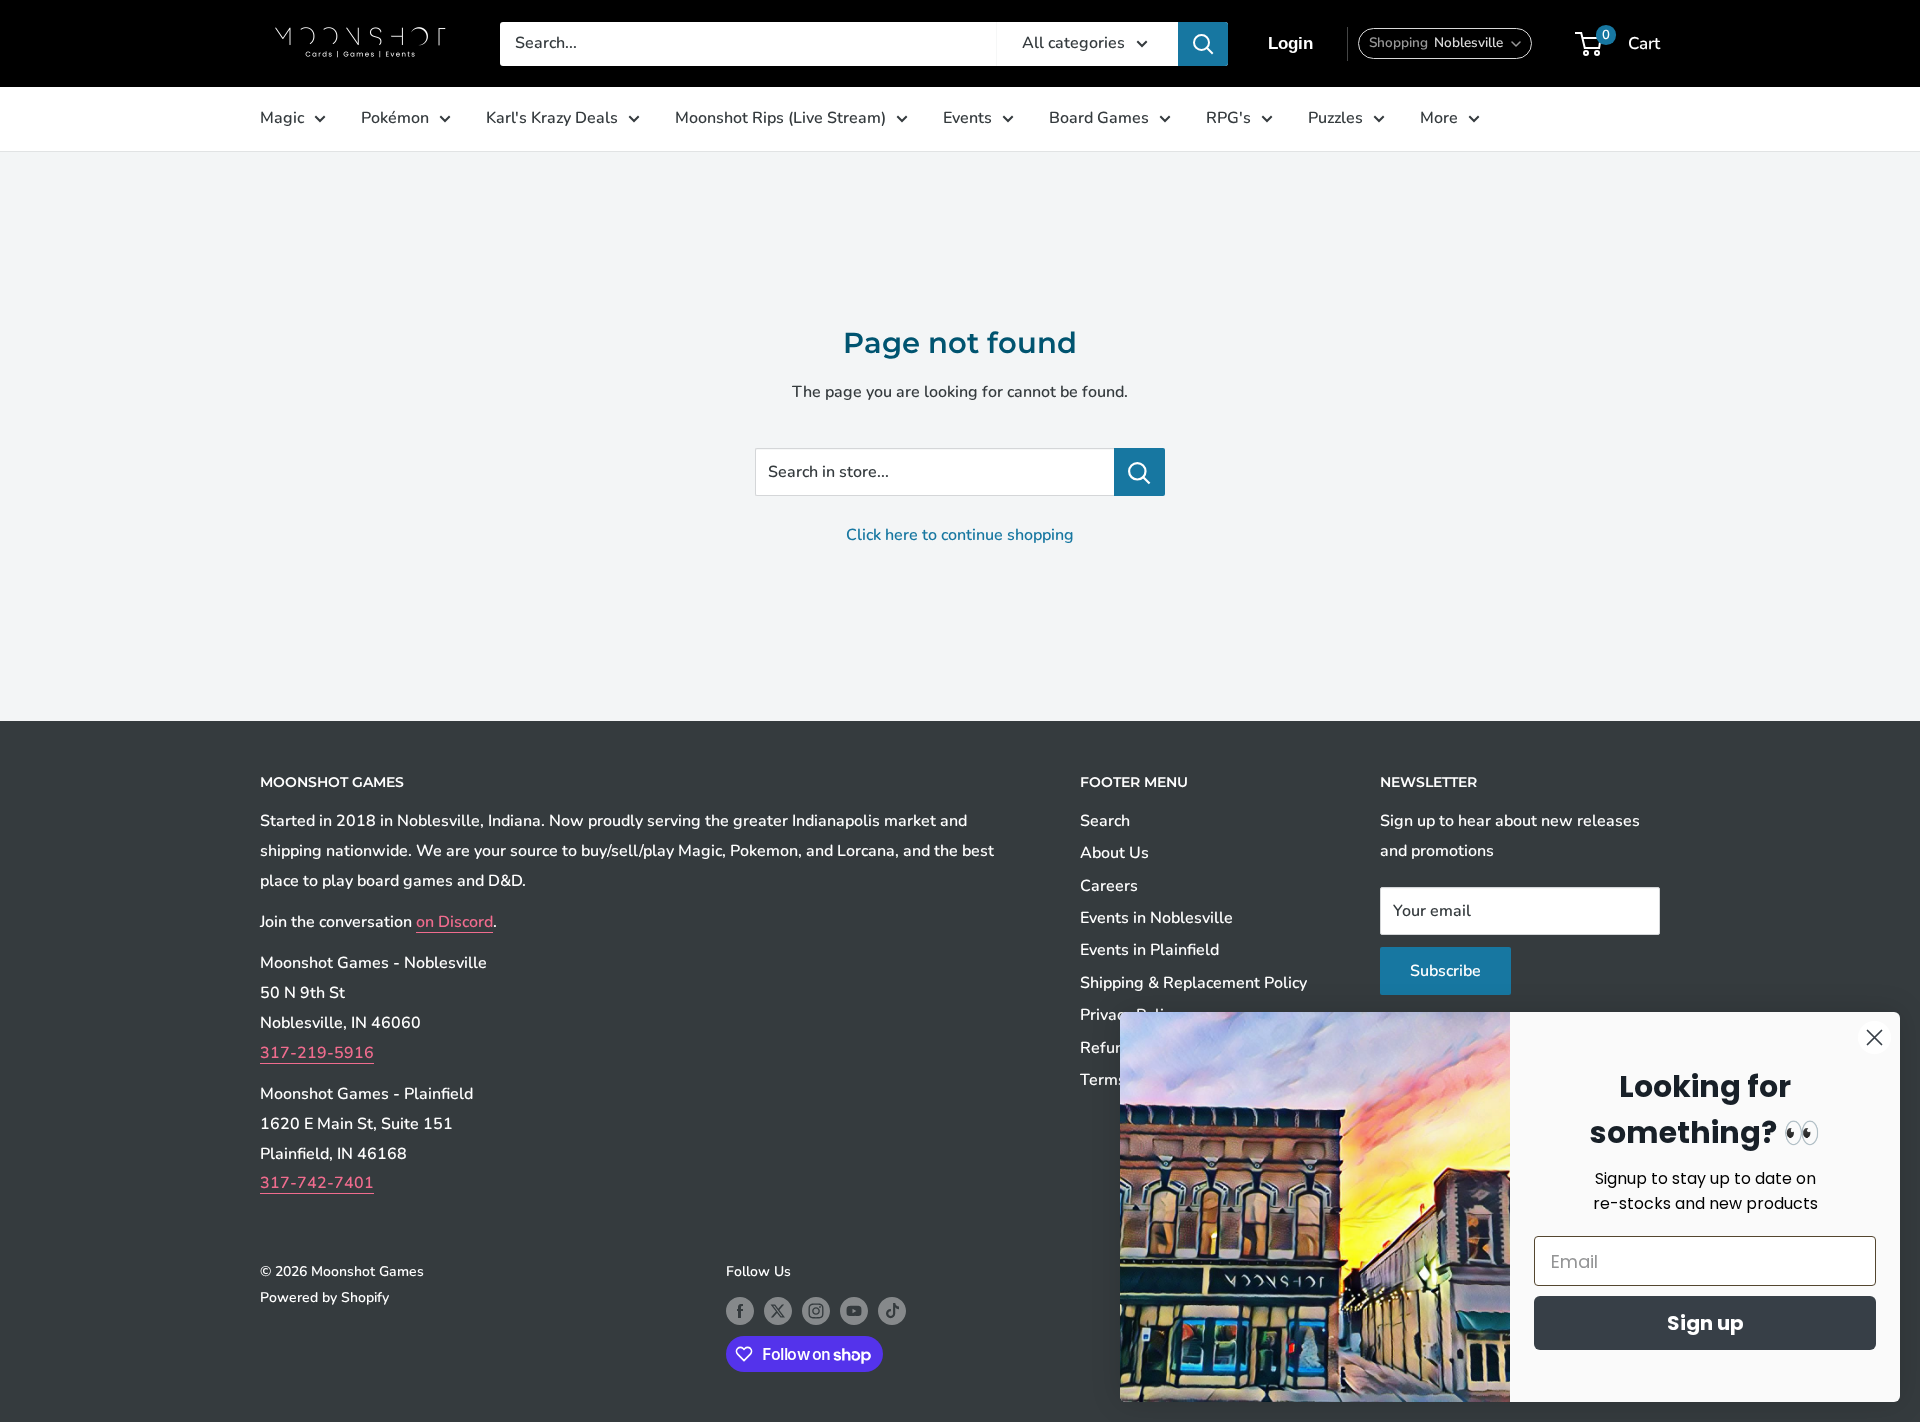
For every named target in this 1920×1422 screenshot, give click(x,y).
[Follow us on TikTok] (892, 1311)
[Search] (1203, 44)
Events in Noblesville (1156, 918)
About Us (1114, 853)
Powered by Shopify (324, 1297)
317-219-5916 (317, 1053)
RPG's (1228, 118)
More (1439, 118)
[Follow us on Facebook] (740, 1311)
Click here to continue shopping (960, 535)
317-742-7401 (317, 1183)
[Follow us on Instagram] (816, 1311)
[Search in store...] (1139, 472)
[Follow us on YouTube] (854, 1311)
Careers (1109, 886)
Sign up (1705, 1323)
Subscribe (1445, 971)
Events (967, 118)
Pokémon (395, 118)
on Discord (454, 922)
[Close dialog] (1874, 1037)
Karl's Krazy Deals (552, 118)
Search (1105, 821)
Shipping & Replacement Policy (1193, 983)
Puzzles (1335, 118)
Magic (282, 118)
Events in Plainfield (1149, 950)
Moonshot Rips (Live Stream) (780, 118)
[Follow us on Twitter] (778, 1311)
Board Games (1099, 118)
